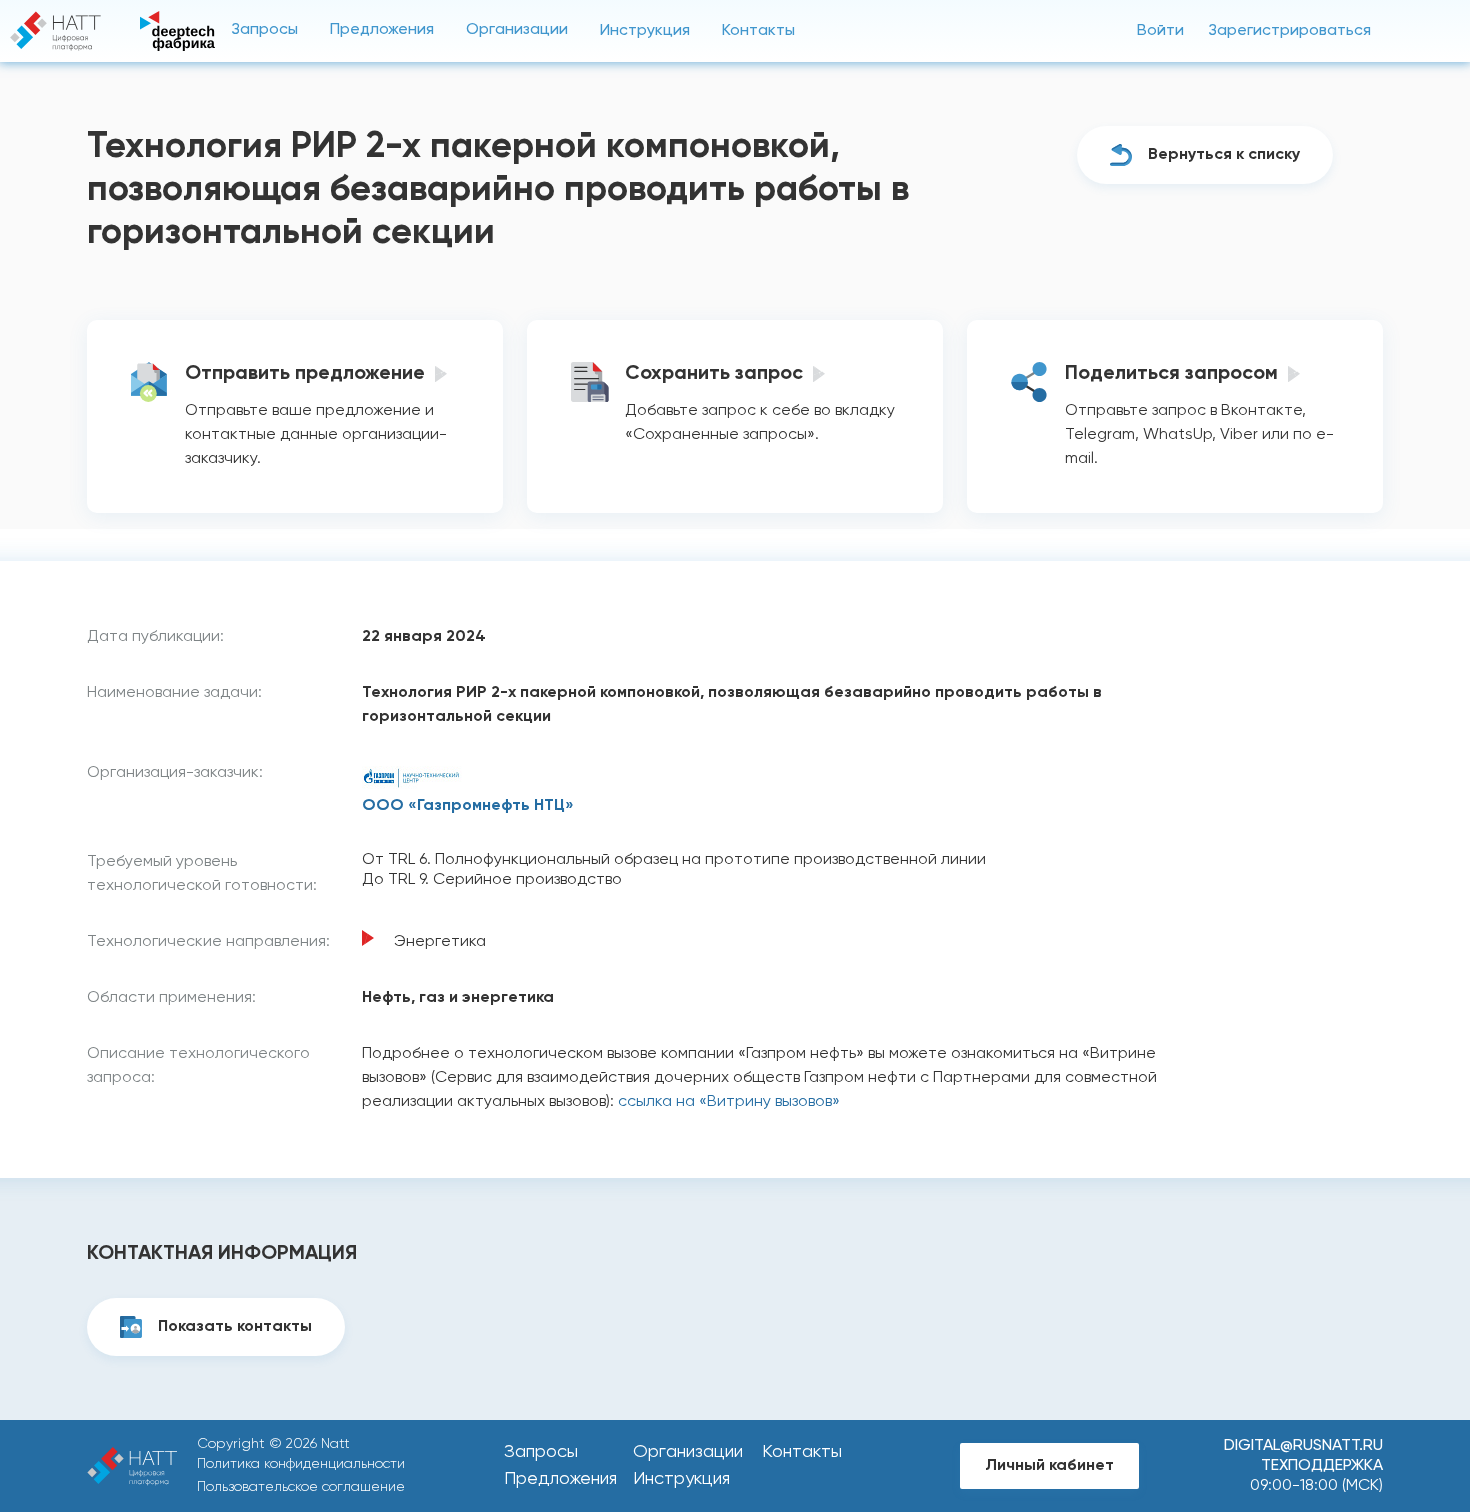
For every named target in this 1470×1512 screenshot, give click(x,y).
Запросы (264, 30)
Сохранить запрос (714, 374)
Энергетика (440, 942)
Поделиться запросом (1171, 374)
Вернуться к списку (1224, 155)
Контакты (758, 31)
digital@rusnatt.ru (1303, 1446)
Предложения (382, 30)
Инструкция (645, 31)
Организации (517, 30)
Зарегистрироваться (1289, 31)
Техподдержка (1322, 1466)
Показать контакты (235, 1327)
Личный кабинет (1049, 1466)
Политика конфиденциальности (301, 1464)
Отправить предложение (305, 374)
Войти (1160, 31)
